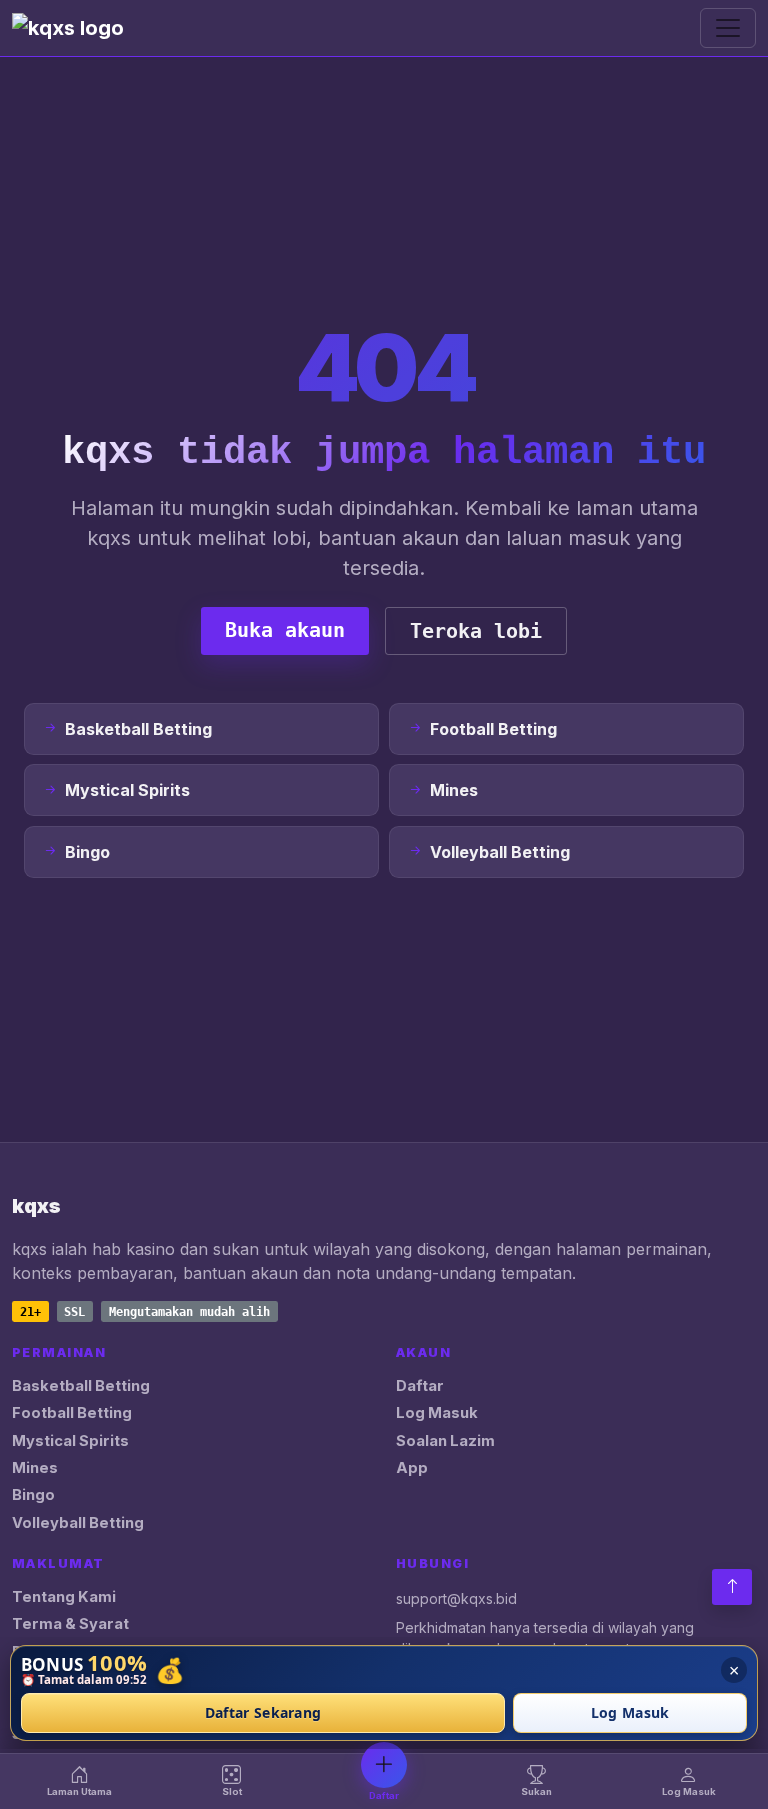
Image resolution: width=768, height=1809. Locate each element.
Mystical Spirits (70, 1441)
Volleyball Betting (78, 1523)
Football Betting (72, 1413)
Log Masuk (437, 1413)
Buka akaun (285, 630)
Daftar (420, 1386)
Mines (35, 1468)
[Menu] (728, 28)
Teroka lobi (476, 631)
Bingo (33, 1495)
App (412, 1468)
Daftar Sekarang (263, 1713)
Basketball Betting (81, 1386)
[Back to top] (732, 1587)
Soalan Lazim (445, 1441)
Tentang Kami (64, 1597)
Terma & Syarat (70, 1624)
